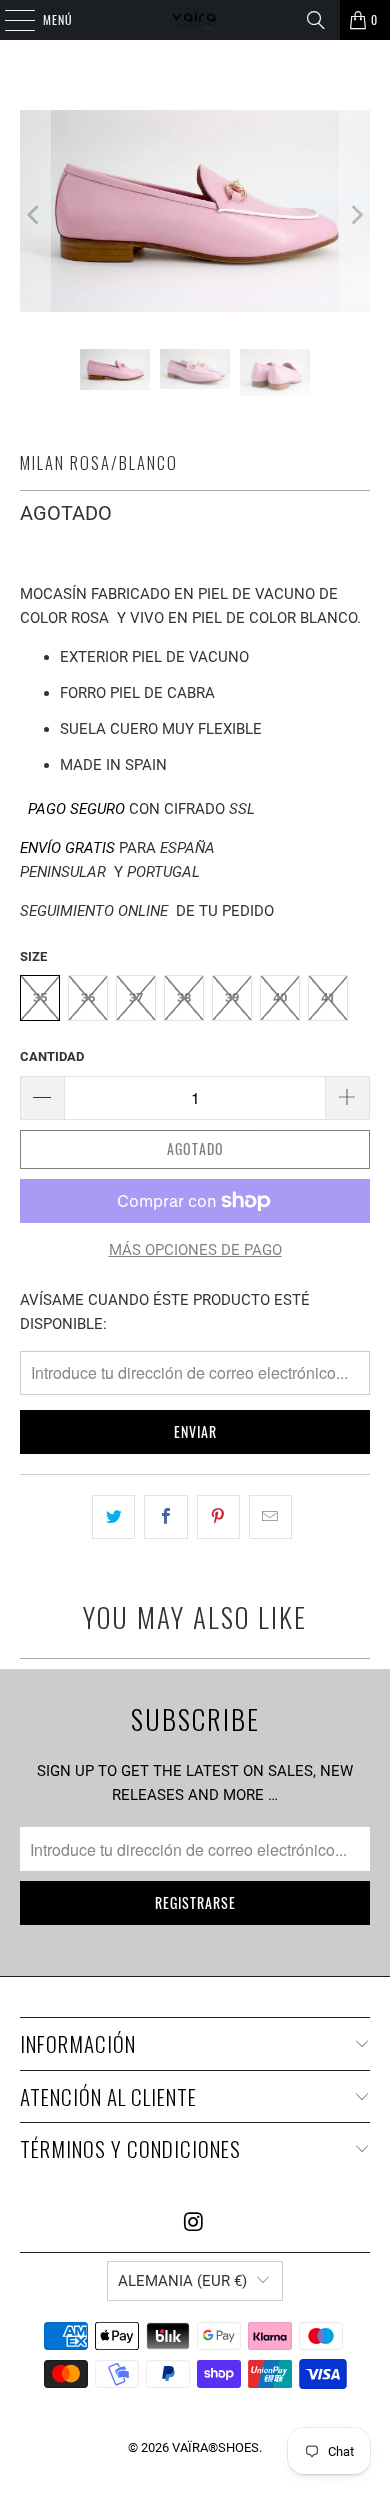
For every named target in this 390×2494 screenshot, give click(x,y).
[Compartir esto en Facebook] (165, 1517)
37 (136, 997)
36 (88, 997)
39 (232, 997)
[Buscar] (316, 20)
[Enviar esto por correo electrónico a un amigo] (270, 1517)
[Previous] (35, 214)
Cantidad (52, 1056)
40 (280, 997)
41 (328, 997)
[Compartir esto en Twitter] (113, 1517)
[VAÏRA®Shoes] (195, 20)
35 (40, 997)
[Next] (355, 214)
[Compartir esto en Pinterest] (218, 1517)
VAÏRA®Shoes (215, 2447)
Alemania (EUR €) (182, 2281)
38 (184, 997)
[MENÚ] (9, 20)
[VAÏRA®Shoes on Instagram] (194, 2223)
